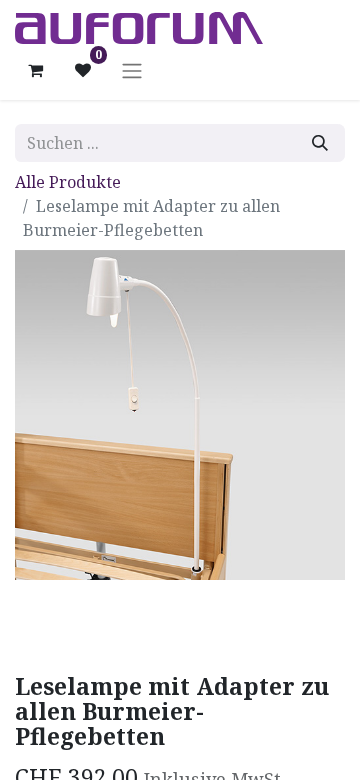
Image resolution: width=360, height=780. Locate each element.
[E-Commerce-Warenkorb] (35, 70)
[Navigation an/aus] (132, 70)
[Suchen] (320, 143)
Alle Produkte (68, 182)
